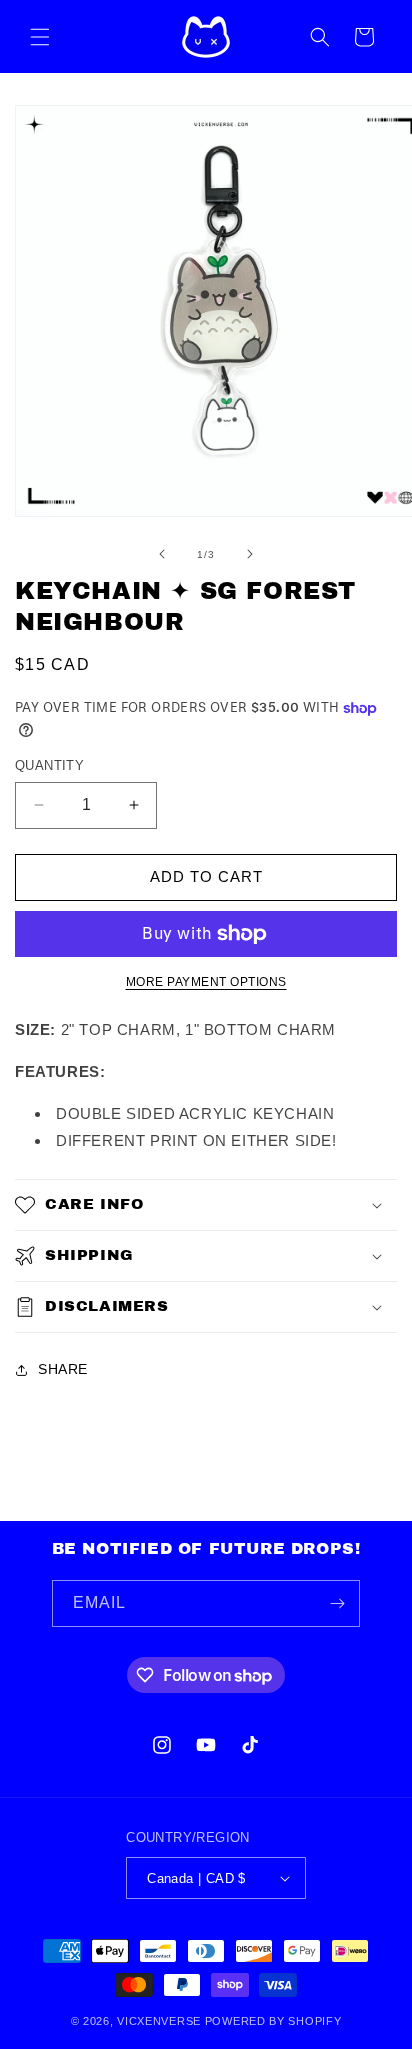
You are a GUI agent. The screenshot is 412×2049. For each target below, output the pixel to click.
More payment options (206, 982)
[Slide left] (162, 554)
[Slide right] (250, 554)
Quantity (49, 765)
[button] (40, 37)
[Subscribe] (337, 1603)
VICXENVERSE (159, 2021)
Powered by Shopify (273, 2021)
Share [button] (63, 1369)
